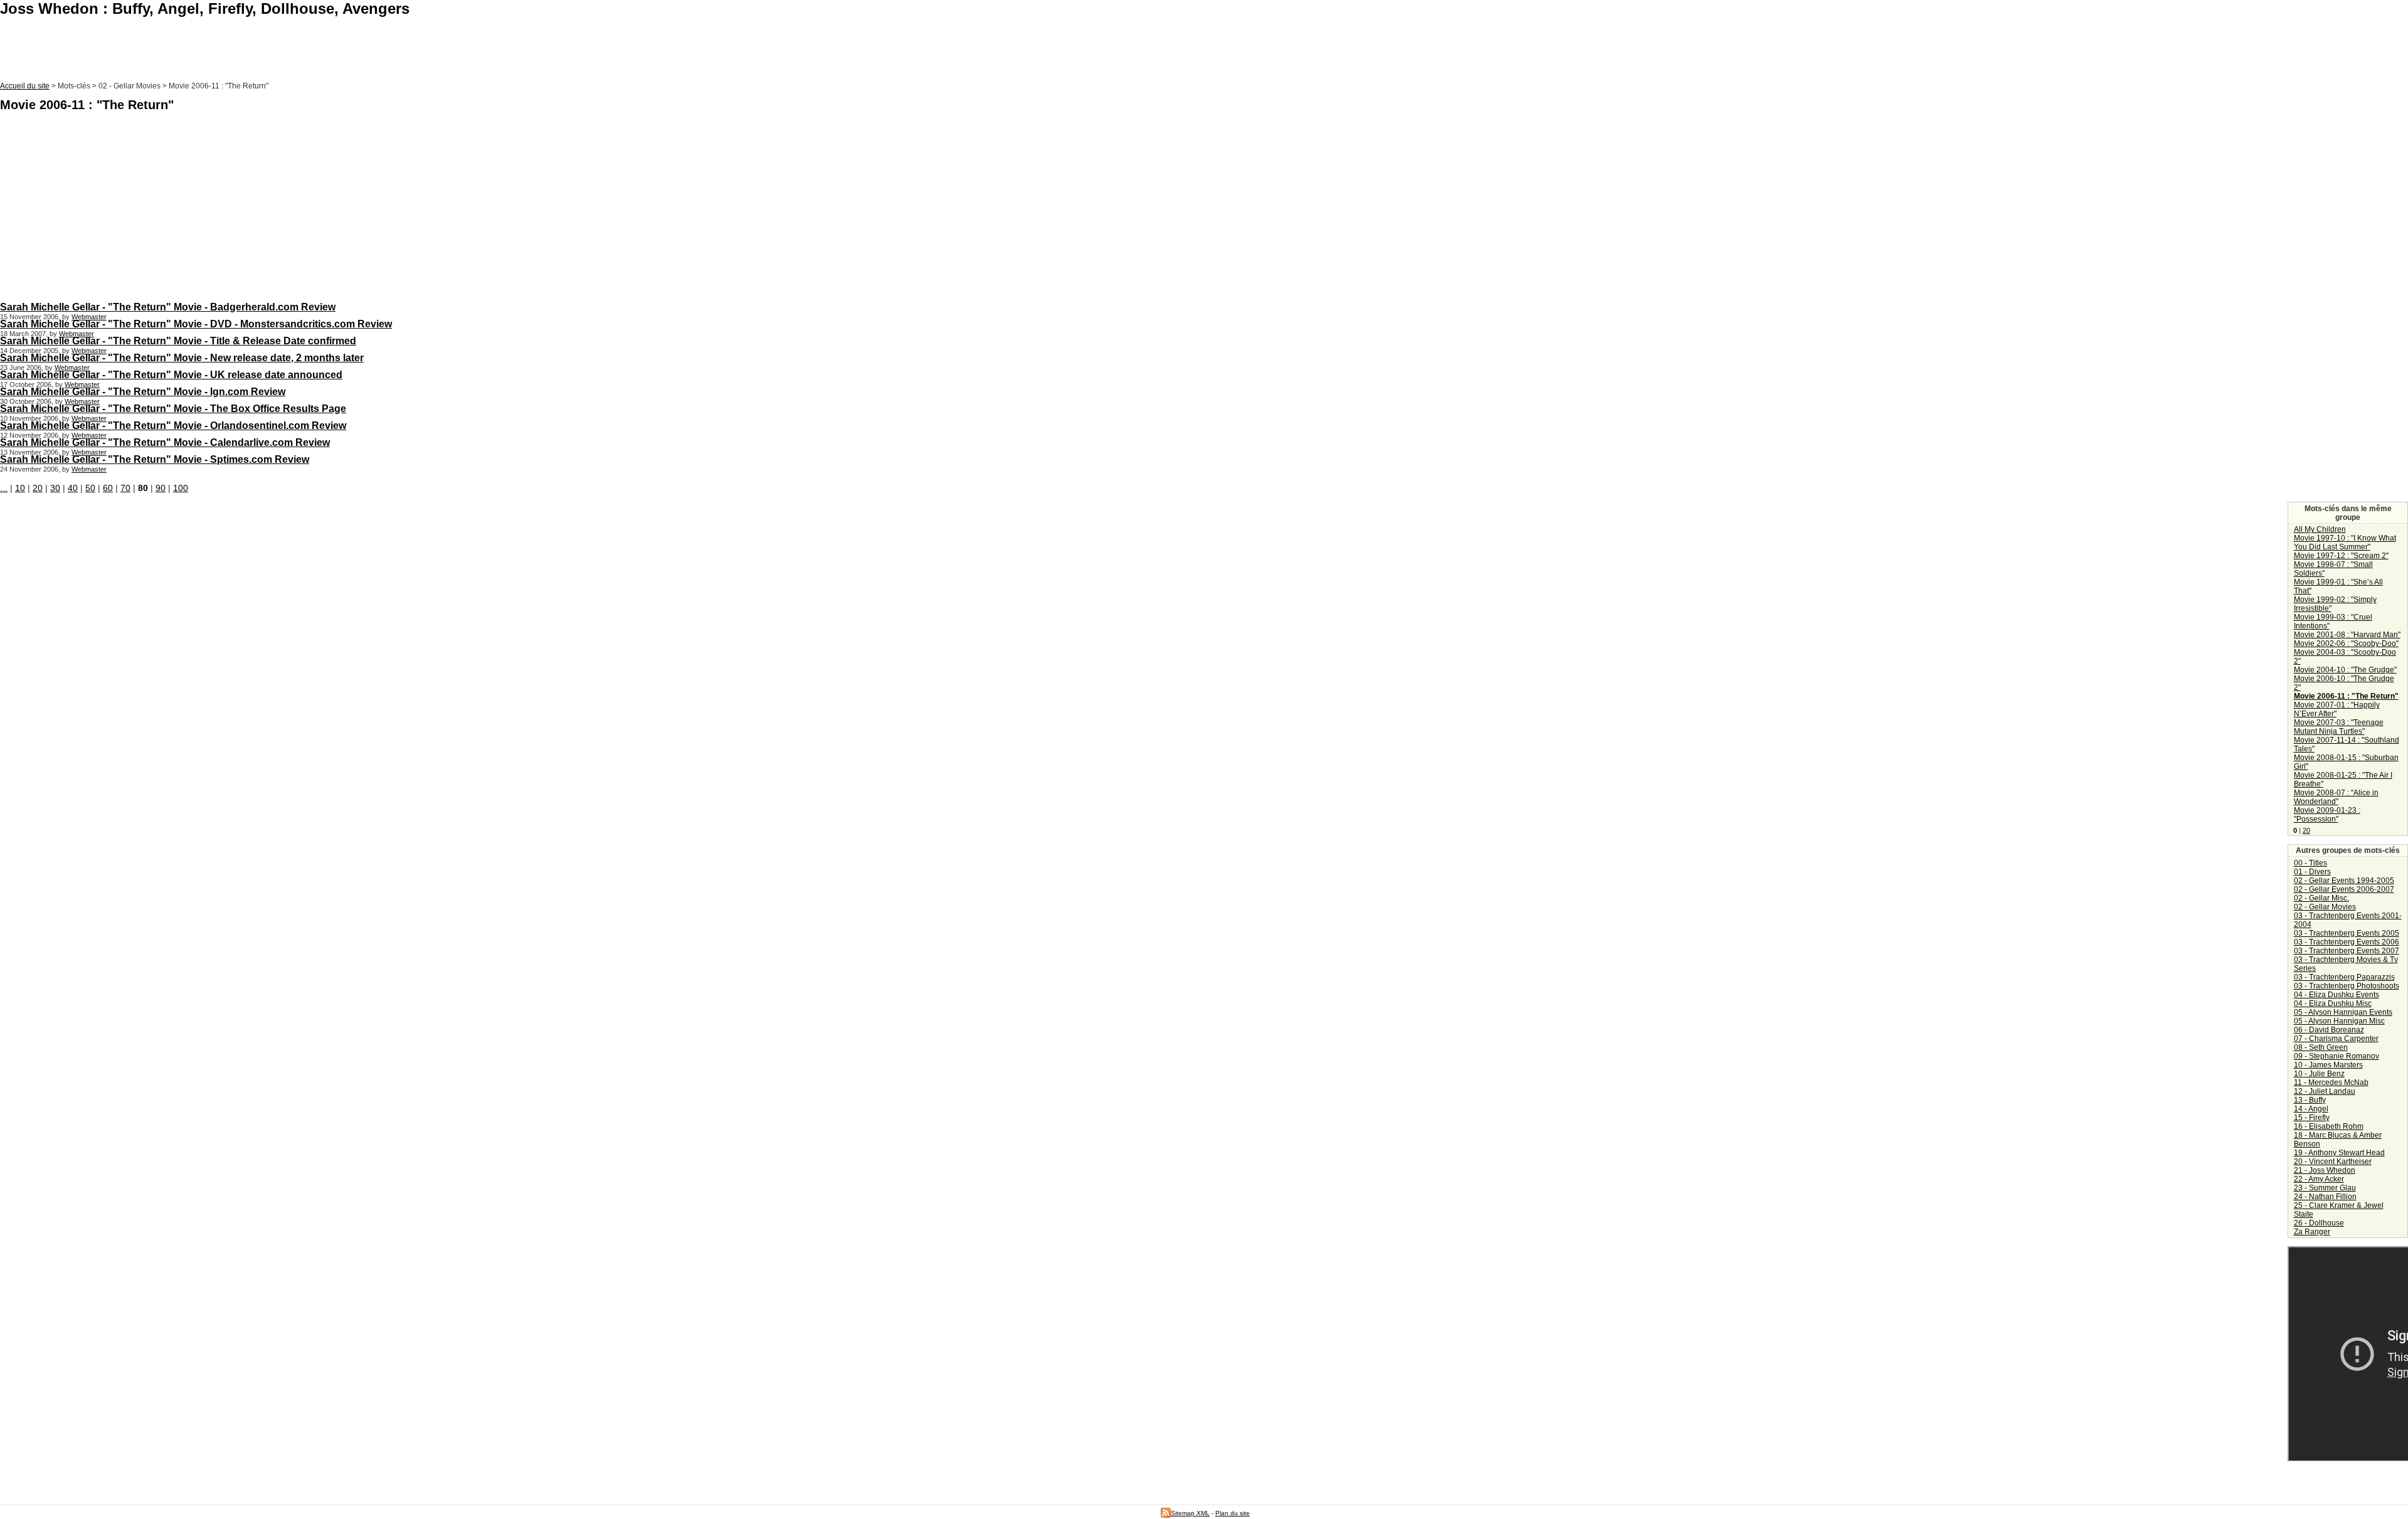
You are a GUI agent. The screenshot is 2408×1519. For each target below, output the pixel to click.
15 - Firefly (2312, 1118)
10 (20, 488)
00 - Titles (2310, 863)
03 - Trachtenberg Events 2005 (2347, 933)
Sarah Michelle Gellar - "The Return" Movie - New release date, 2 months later (182, 357)
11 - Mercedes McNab (2331, 1082)
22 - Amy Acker (2319, 1179)
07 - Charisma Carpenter (2336, 1039)
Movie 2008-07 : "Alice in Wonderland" (2336, 797)
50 (90, 488)
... (4, 488)
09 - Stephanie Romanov (2337, 1056)
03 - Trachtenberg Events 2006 (2347, 942)
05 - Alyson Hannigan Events (2343, 1012)
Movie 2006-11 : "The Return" (2346, 696)
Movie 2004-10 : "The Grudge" (2345, 670)
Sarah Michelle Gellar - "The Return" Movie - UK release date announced (171, 374)
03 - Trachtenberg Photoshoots (2347, 986)
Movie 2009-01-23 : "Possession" (2327, 815)
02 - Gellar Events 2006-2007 (2344, 889)
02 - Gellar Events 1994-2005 (2344, 881)
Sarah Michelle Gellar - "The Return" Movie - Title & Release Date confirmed (178, 341)
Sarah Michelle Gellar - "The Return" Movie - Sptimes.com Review (155, 459)
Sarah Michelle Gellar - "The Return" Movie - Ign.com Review (143, 391)
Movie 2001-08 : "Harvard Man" (2347, 635)
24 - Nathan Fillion (2325, 1197)
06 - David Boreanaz (2329, 1030)
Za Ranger (2312, 1232)
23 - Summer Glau (2325, 1188)
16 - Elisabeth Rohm (2329, 1126)
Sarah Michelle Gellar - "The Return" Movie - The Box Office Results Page (173, 408)
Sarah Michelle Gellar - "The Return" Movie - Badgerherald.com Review (168, 307)
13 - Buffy (2310, 1100)
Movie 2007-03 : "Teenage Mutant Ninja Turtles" (2339, 727)
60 (108, 488)
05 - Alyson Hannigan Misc (2339, 1021)
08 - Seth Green (2321, 1047)
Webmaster (89, 317)
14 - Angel (2311, 1109)
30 (55, 488)
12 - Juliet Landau (2325, 1091)
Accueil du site (25, 86)
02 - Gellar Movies (2325, 907)
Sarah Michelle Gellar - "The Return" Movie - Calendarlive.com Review (165, 442)
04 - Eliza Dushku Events (2337, 995)
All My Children (2320, 529)
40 (73, 488)
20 (38, 488)
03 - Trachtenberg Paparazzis (2344, 977)
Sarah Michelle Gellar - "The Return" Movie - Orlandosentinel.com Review (173, 425)
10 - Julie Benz (2319, 1074)
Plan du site (1233, 1513)
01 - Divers (2312, 872)
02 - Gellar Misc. (2321, 898)
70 (125, 488)
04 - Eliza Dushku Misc (2333, 1003)
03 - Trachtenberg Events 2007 (2347, 951)
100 (181, 488)
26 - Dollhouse (2319, 1223)
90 (161, 488)
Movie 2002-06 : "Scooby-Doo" (2346, 643)
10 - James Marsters (2328, 1065)
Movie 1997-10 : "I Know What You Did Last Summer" (2345, 542)
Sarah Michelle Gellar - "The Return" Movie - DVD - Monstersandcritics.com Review (196, 324)
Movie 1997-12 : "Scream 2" (2341, 556)
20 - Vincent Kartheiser (2333, 1162)
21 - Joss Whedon (2325, 1170)
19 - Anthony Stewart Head (2339, 1153)
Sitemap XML (1190, 1513)
